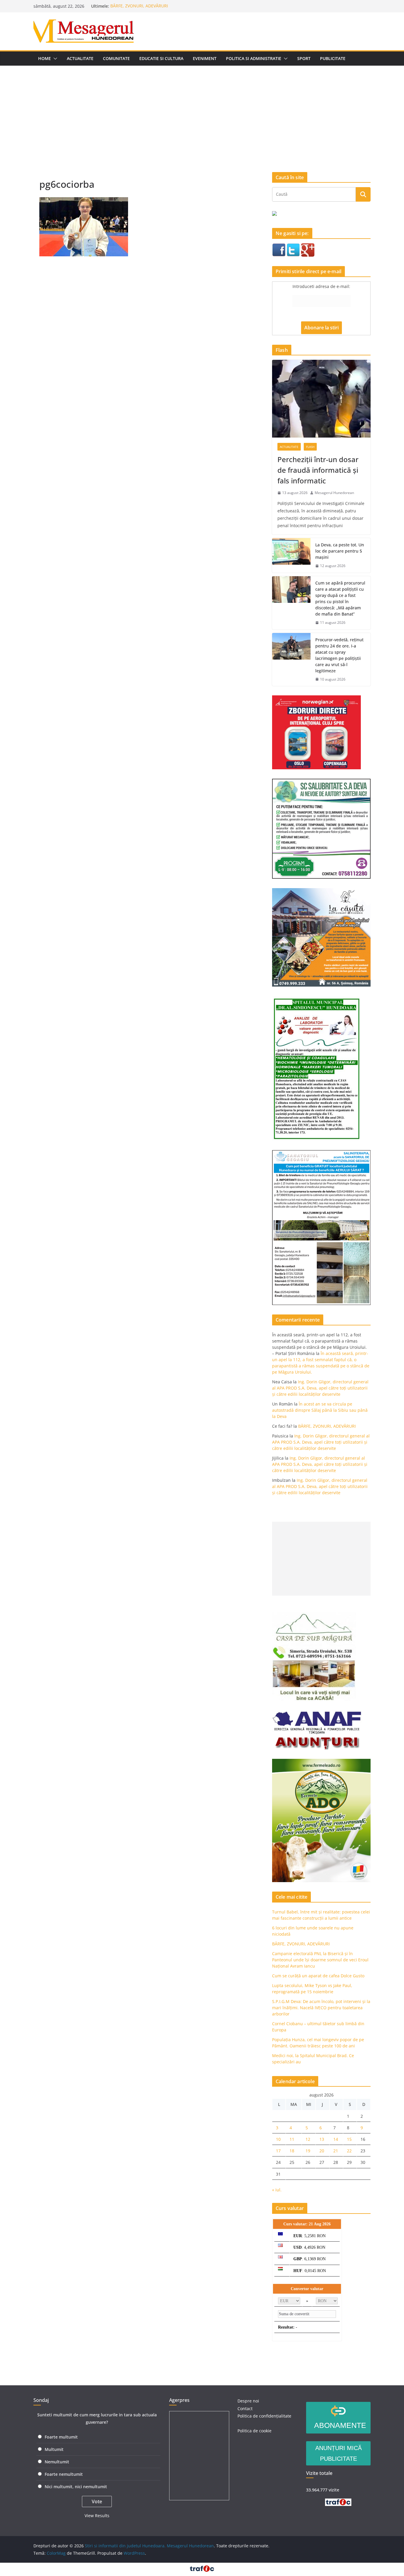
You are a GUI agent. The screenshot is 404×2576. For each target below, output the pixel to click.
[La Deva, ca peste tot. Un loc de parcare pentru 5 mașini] (291, 555)
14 (336, 2139)
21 (336, 2151)
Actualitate (80, 58)
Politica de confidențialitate (264, 2416)
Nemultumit (57, 2462)
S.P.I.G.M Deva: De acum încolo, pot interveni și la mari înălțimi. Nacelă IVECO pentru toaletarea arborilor (321, 2008)
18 (292, 2151)
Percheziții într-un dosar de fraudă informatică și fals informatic (318, 470)
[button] (54, 59)
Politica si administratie (254, 58)
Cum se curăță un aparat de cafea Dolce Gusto (318, 1976)
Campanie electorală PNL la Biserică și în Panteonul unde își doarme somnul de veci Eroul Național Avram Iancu (320, 1960)
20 (322, 2151)
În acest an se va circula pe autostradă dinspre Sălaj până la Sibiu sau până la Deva (320, 1410)
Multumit (54, 2449)
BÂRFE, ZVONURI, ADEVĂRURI (139, 6)
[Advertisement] (202, 110)
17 (278, 2151)
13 (322, 2139)
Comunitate (116, 58)
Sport (304, 58)
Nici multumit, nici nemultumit (76, 2487)
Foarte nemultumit (64, 2474)
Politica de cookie (254, 2431)
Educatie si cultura (161, 58)
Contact (245, 2409)
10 (278, 2139)
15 (349, 2139)
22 (349, 2151)
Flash (310, 447)
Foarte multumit (61, 2437)
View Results (97, 2516)
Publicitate (333, 58)
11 (292, 2139)
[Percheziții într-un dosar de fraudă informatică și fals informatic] (321, 399)
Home (45, 58)
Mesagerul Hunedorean (334, 493)
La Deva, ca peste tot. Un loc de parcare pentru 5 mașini (340, 551)
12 (308, 2139)
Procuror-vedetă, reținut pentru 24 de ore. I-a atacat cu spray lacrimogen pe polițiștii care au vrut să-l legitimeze (339, 655)
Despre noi (248, 2401)
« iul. (277, 2190)
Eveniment (205, 58)
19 (308, 2151)
